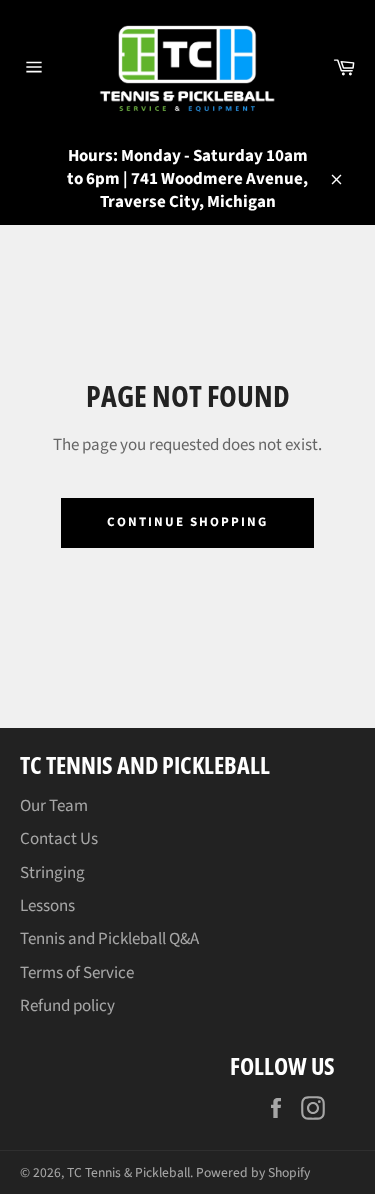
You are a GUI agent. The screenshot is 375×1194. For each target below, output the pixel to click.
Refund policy (67, 1006)
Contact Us (59, 839)
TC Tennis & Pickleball (128, 1172)
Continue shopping (187, 522)
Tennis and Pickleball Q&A (109, 939)
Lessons (47, 906)
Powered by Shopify (253, 1172)
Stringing (52, 873)
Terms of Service (77, 973)
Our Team (54, 806)
